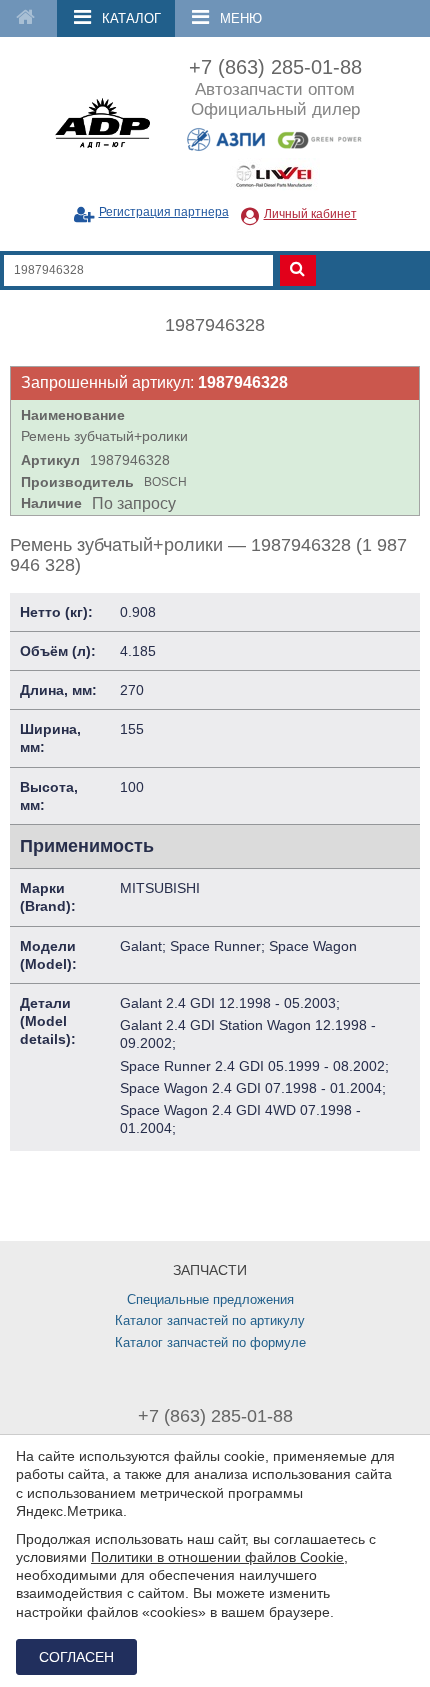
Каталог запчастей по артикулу (210, 1320)
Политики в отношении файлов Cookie (217, 1557)
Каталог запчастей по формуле (210, 1342)
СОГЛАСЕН (76, 1657)
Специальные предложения (210, 1299)
